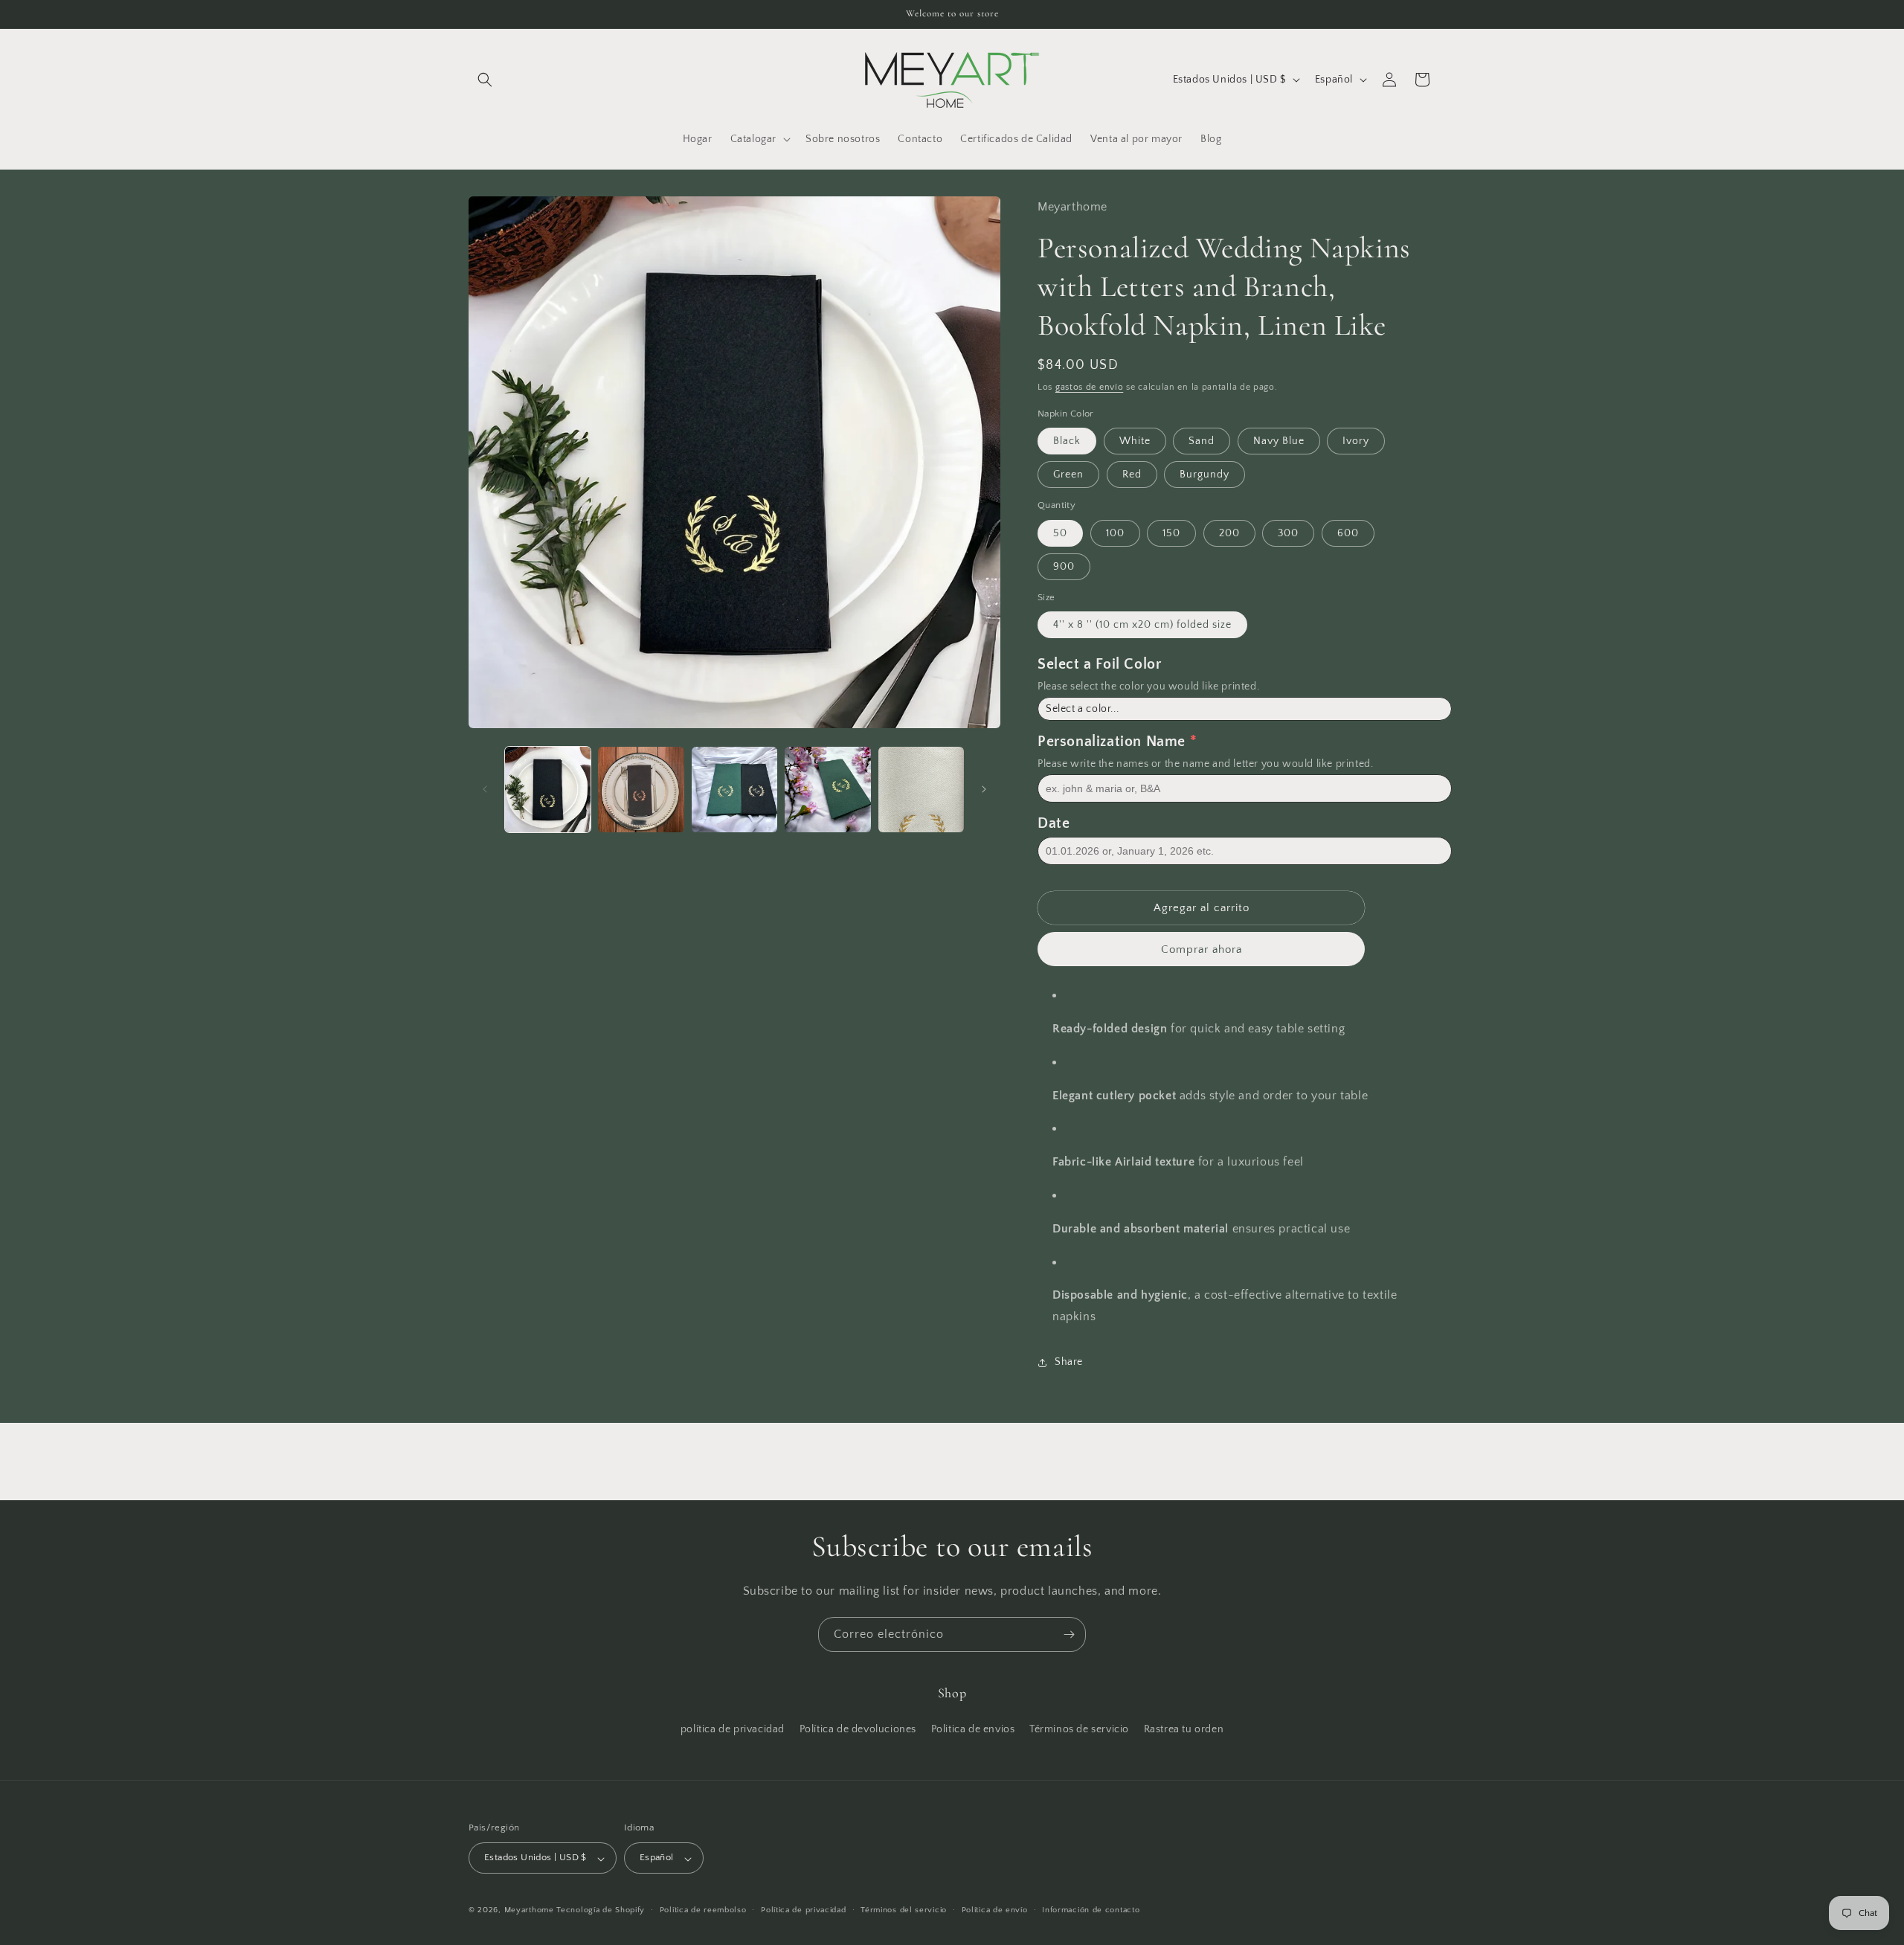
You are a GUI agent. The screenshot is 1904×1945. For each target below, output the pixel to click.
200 (1229, 533)
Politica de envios (973, 1729)
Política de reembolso (703, 1911)
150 (1171, 533)
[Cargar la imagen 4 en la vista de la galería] (827, 790)
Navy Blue (1279, 441)
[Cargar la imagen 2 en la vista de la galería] (641, 790)
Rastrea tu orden (1184, 1729)
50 (1060, 533)
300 (1288, 533)
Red (1132, 475)
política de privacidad (733, 1729)
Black (1067, 441)
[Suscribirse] (1069, 1634)
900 (1064, 567)
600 (1348, 533)
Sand (1202, 441)
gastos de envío (1090, 387)
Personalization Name (1112, 742)
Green (1068, 475)
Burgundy (1205, 475)
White (1135, 441)
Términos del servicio (904, 1911)
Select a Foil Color (1099, 664)
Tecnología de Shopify (601, 1911)
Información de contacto (1091, 1911)
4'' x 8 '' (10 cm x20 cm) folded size (1142, 625)
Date (1054, 823)
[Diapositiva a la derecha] (984, 789)
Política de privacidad (803, 1911)
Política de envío (995, 1911)
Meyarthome (529, 1911)
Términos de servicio (1079, 1729)
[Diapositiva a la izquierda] (485, 789)
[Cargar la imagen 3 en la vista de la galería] (734, 790)
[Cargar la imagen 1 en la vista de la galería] (548, 790)
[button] (485, 80)
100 (1115, 533)
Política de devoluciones (858, 1729)
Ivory (1356, 441)
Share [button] (1069, 1362)
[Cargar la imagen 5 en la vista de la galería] (921, 790)
